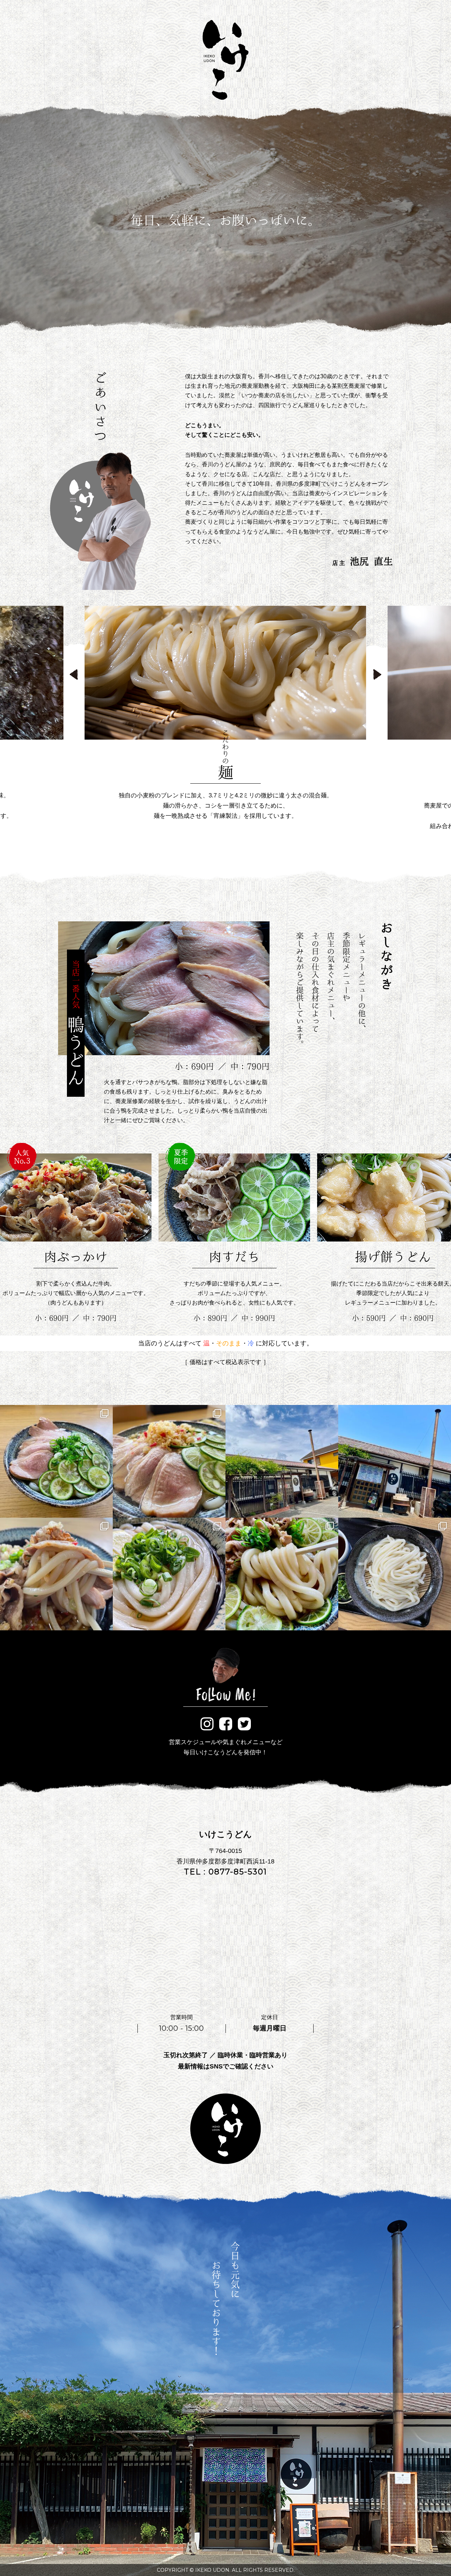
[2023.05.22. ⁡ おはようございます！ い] (282, 1461)
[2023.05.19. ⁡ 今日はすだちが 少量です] (282, 1574)
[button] (74, 674)
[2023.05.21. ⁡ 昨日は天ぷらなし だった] (56, 1574)
